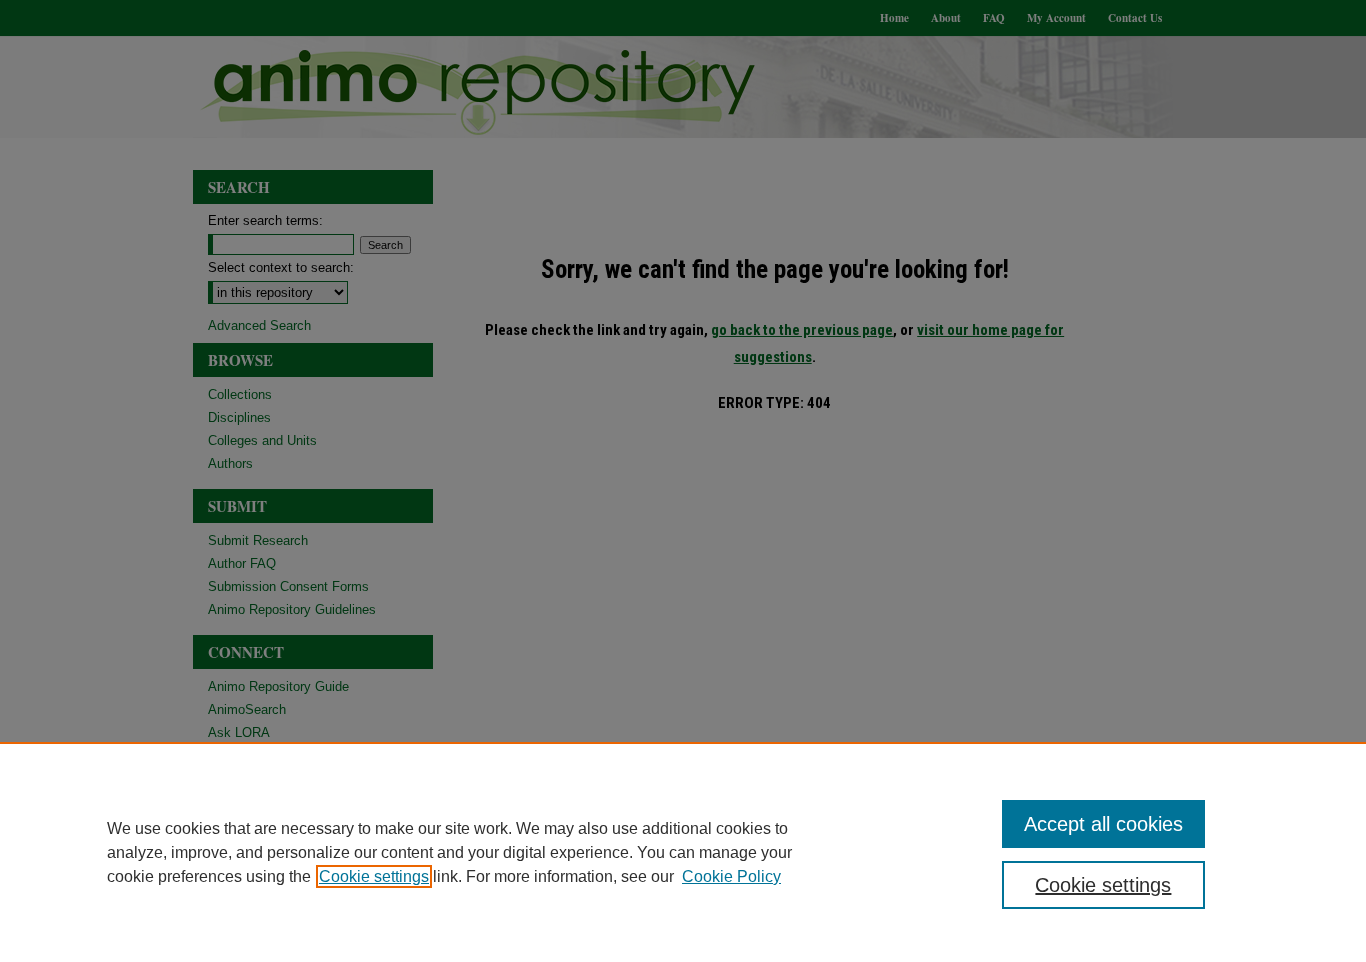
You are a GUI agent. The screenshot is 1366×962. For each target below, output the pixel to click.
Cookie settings (374, 876)
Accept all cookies (1103, 824)
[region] (683, 852)
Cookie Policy (731, 876)
